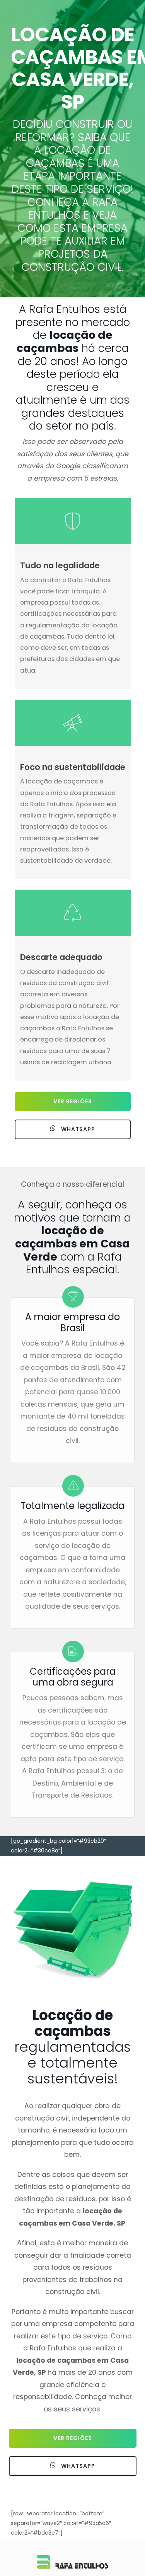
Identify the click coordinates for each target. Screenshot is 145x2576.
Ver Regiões (73, 1101)
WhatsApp (77, 1129)
